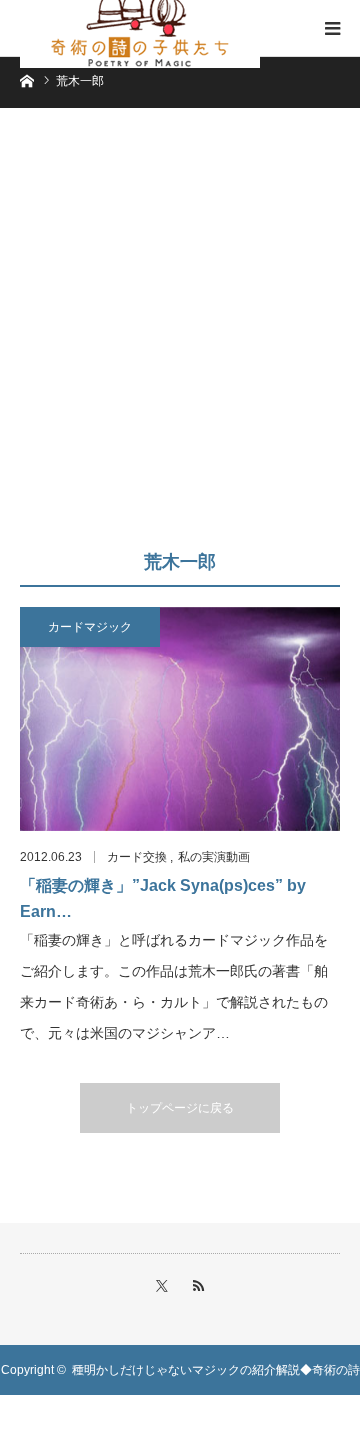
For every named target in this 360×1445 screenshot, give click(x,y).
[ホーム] (26, 79)
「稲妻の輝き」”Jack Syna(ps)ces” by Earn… (163, 898)
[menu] (332, 28)
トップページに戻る (180, 1108)
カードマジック (90, 627)
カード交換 (137, 857)
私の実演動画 (214, 857)
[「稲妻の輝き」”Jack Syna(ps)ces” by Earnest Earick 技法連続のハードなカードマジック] (180, 719)
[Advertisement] (180, 338)
